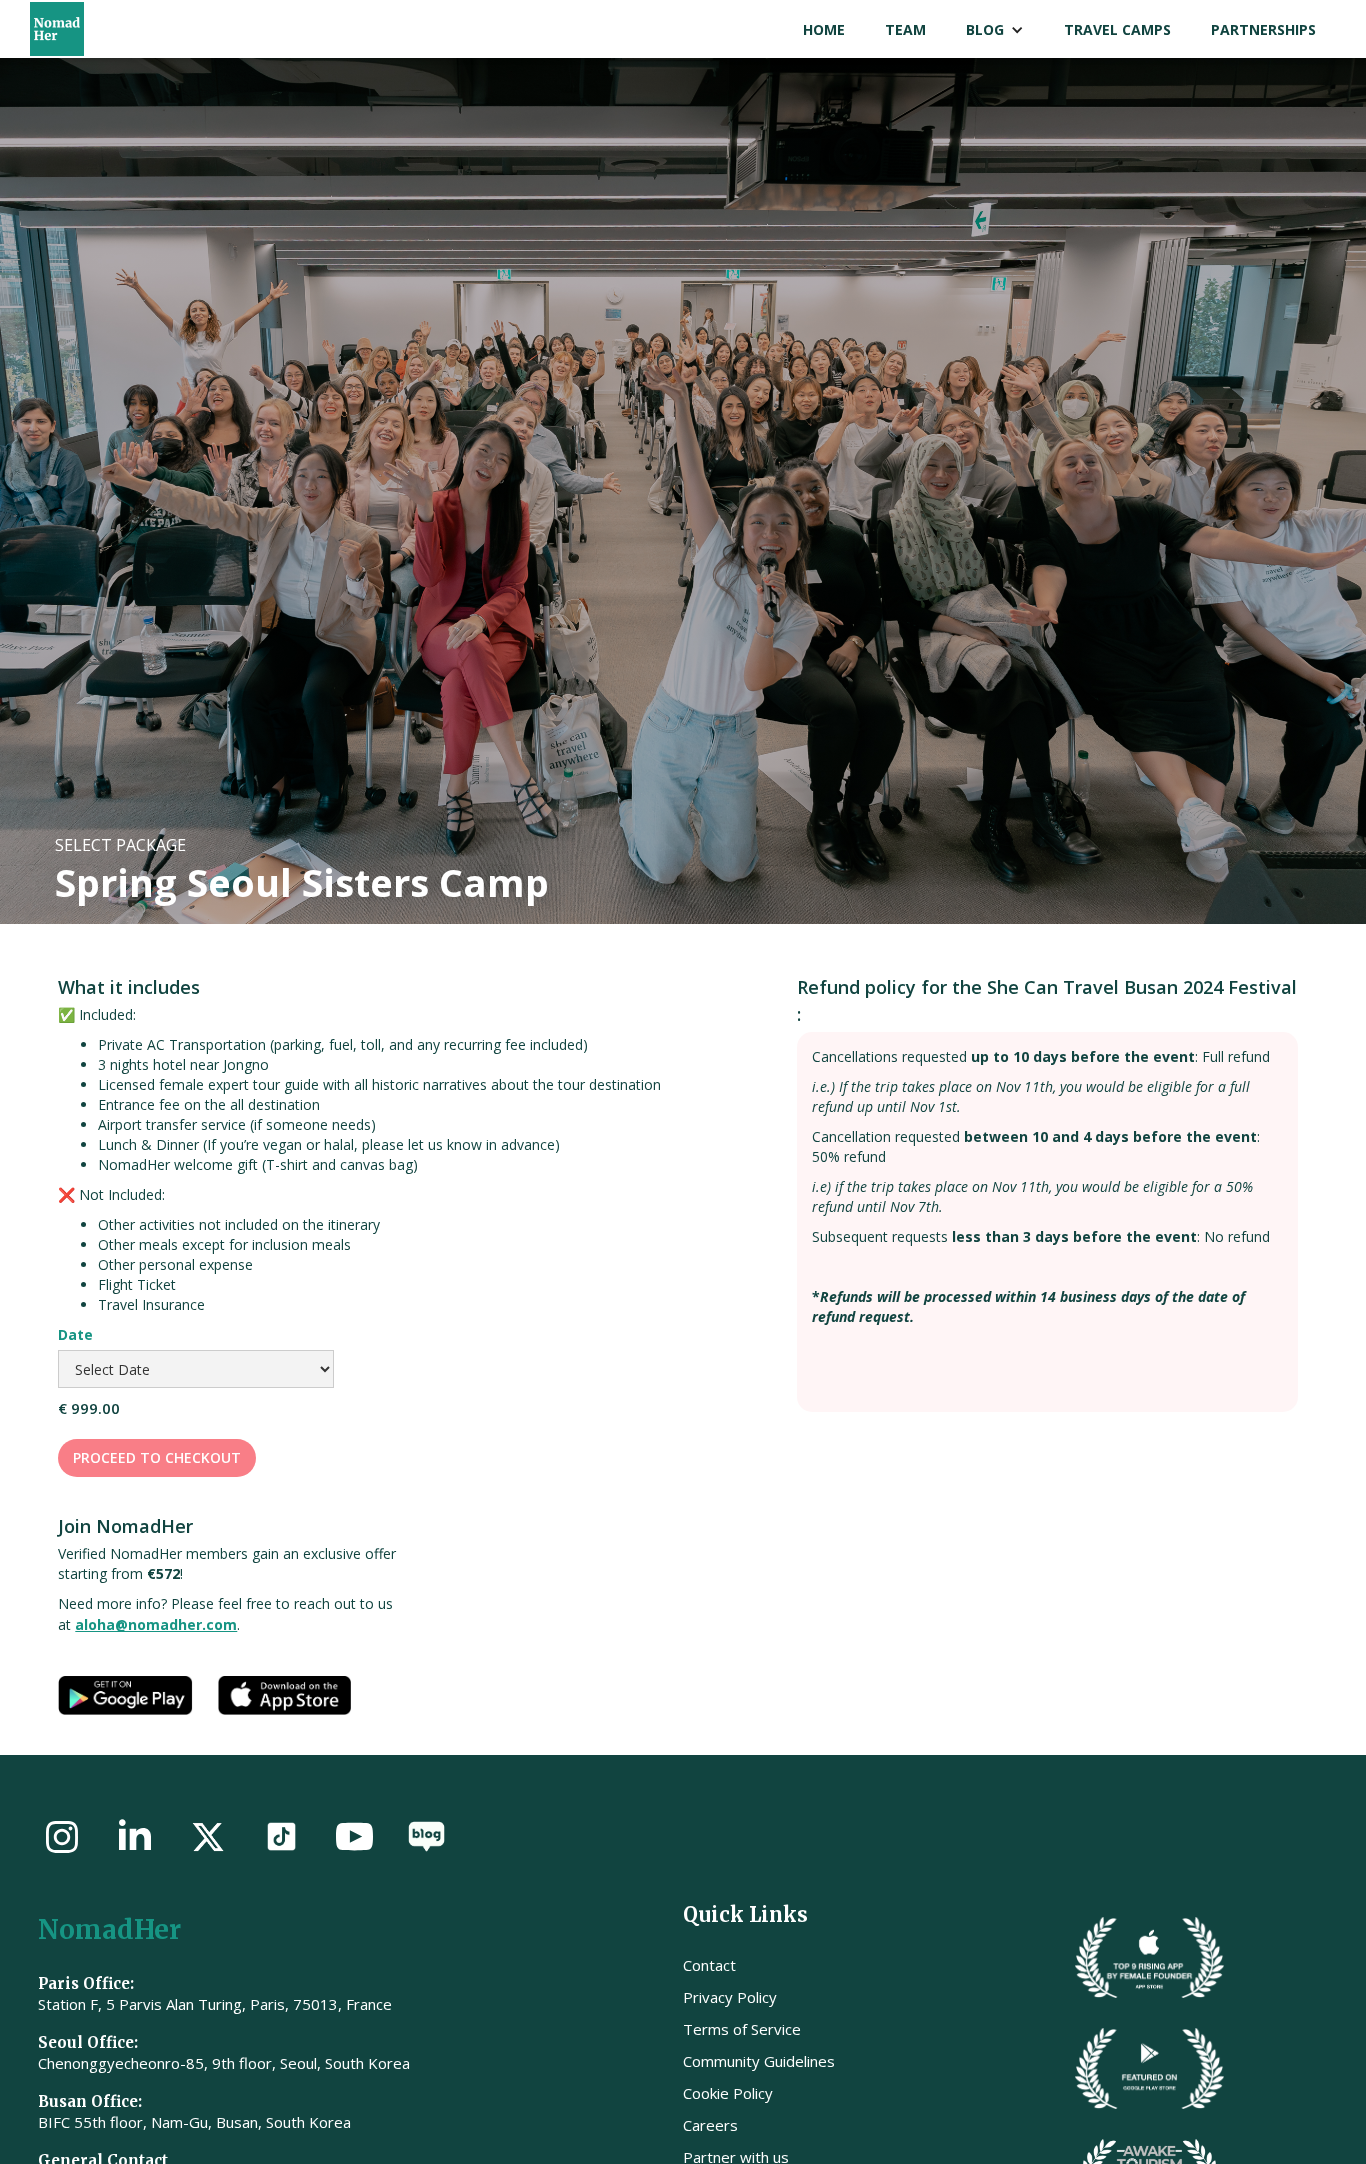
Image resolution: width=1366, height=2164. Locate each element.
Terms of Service (742, 2029)
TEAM (905, 29)
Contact (709, 1965)
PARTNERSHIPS (1263, 29)
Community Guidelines (759, 2061)
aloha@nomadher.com (156, 1624)
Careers (710, 2125)
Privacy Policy (730, 1997)
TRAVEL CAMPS (1117, 29)
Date (75, 1334)
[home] (84, 29)
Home (824, 29)
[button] (995, 30)
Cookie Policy (728, 2093)
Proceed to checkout (157, 1457)
